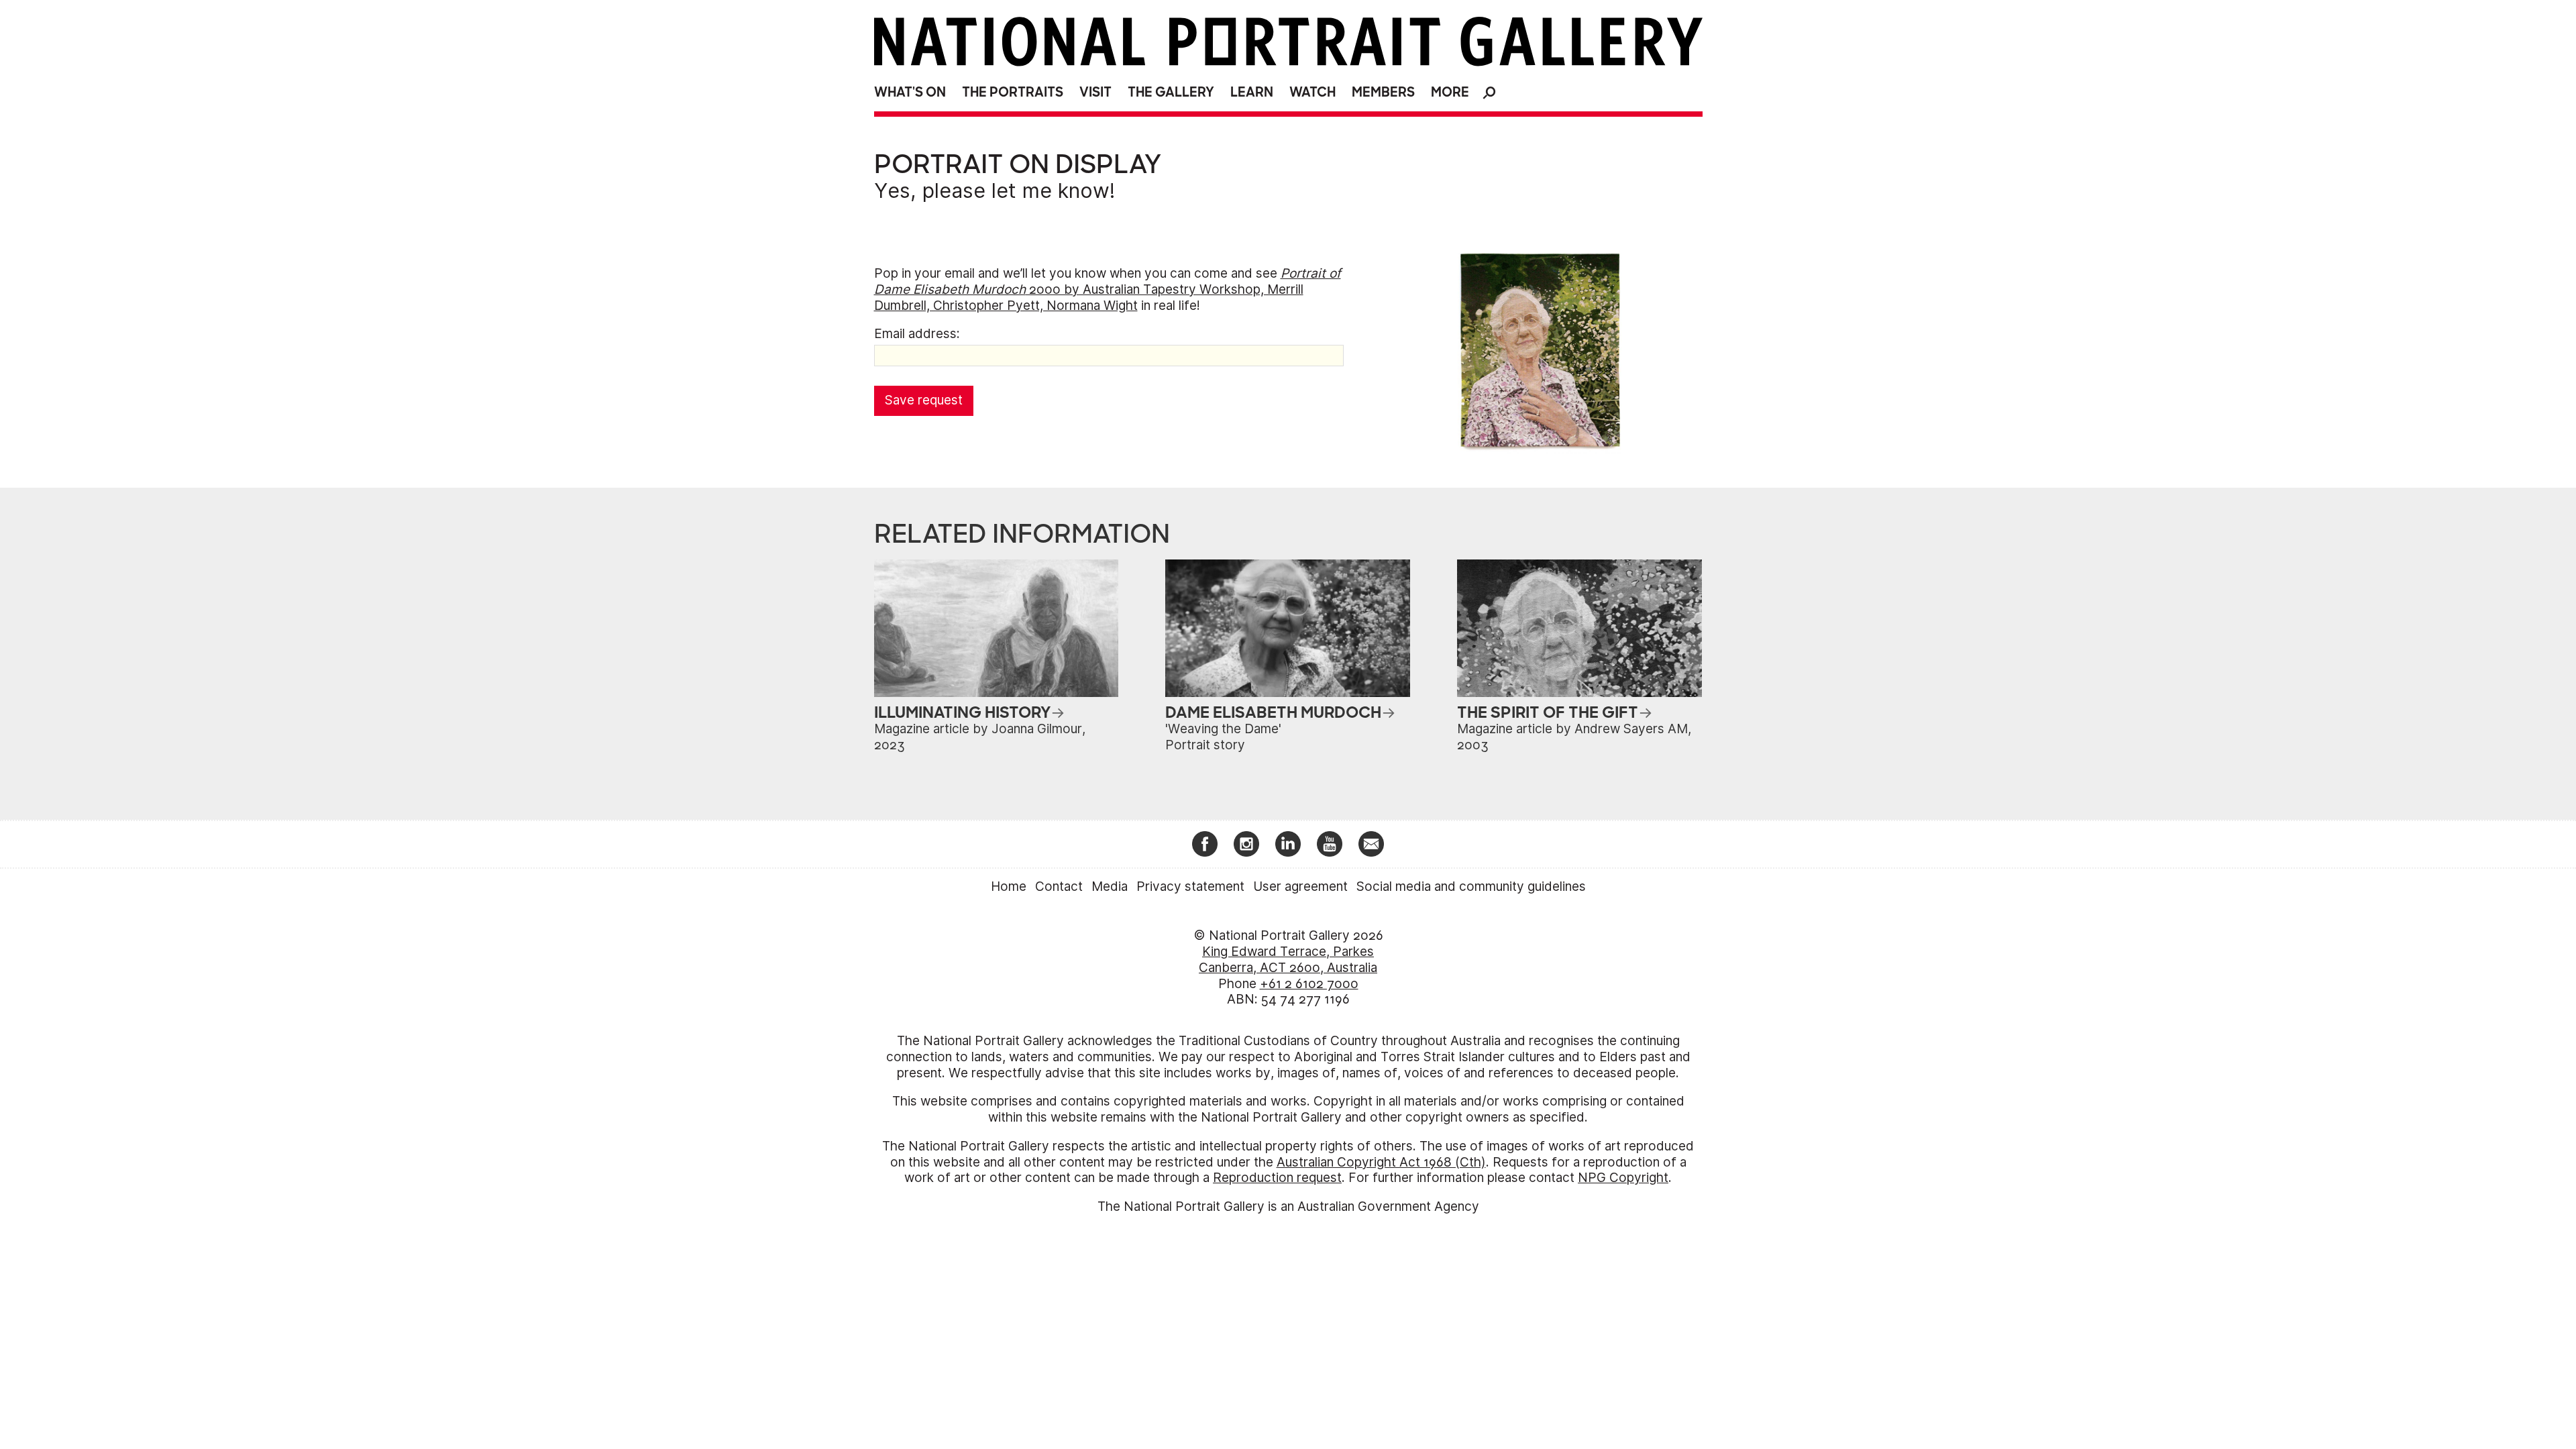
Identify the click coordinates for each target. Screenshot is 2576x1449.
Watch (1312, 92)
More (1450, 92)
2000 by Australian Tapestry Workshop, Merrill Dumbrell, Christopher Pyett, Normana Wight (1108, 289)
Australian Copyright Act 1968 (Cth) (1381, 1162)
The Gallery (1171, 92)
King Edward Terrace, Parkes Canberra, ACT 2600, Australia (1288, 960)
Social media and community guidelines (1471, 887)
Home (1009, 887)
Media (1110, 887)
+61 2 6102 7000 (1309, 984)
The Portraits (1013, 92)
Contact (1059, 887)
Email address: (917, 334)
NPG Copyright (1623, 1178)
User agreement (1300, 887)
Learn (1252, 92)
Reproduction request (1277, 1178)
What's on (910, 92)
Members (1383, 92)
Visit (1095, 92)
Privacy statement (1190, 887)
